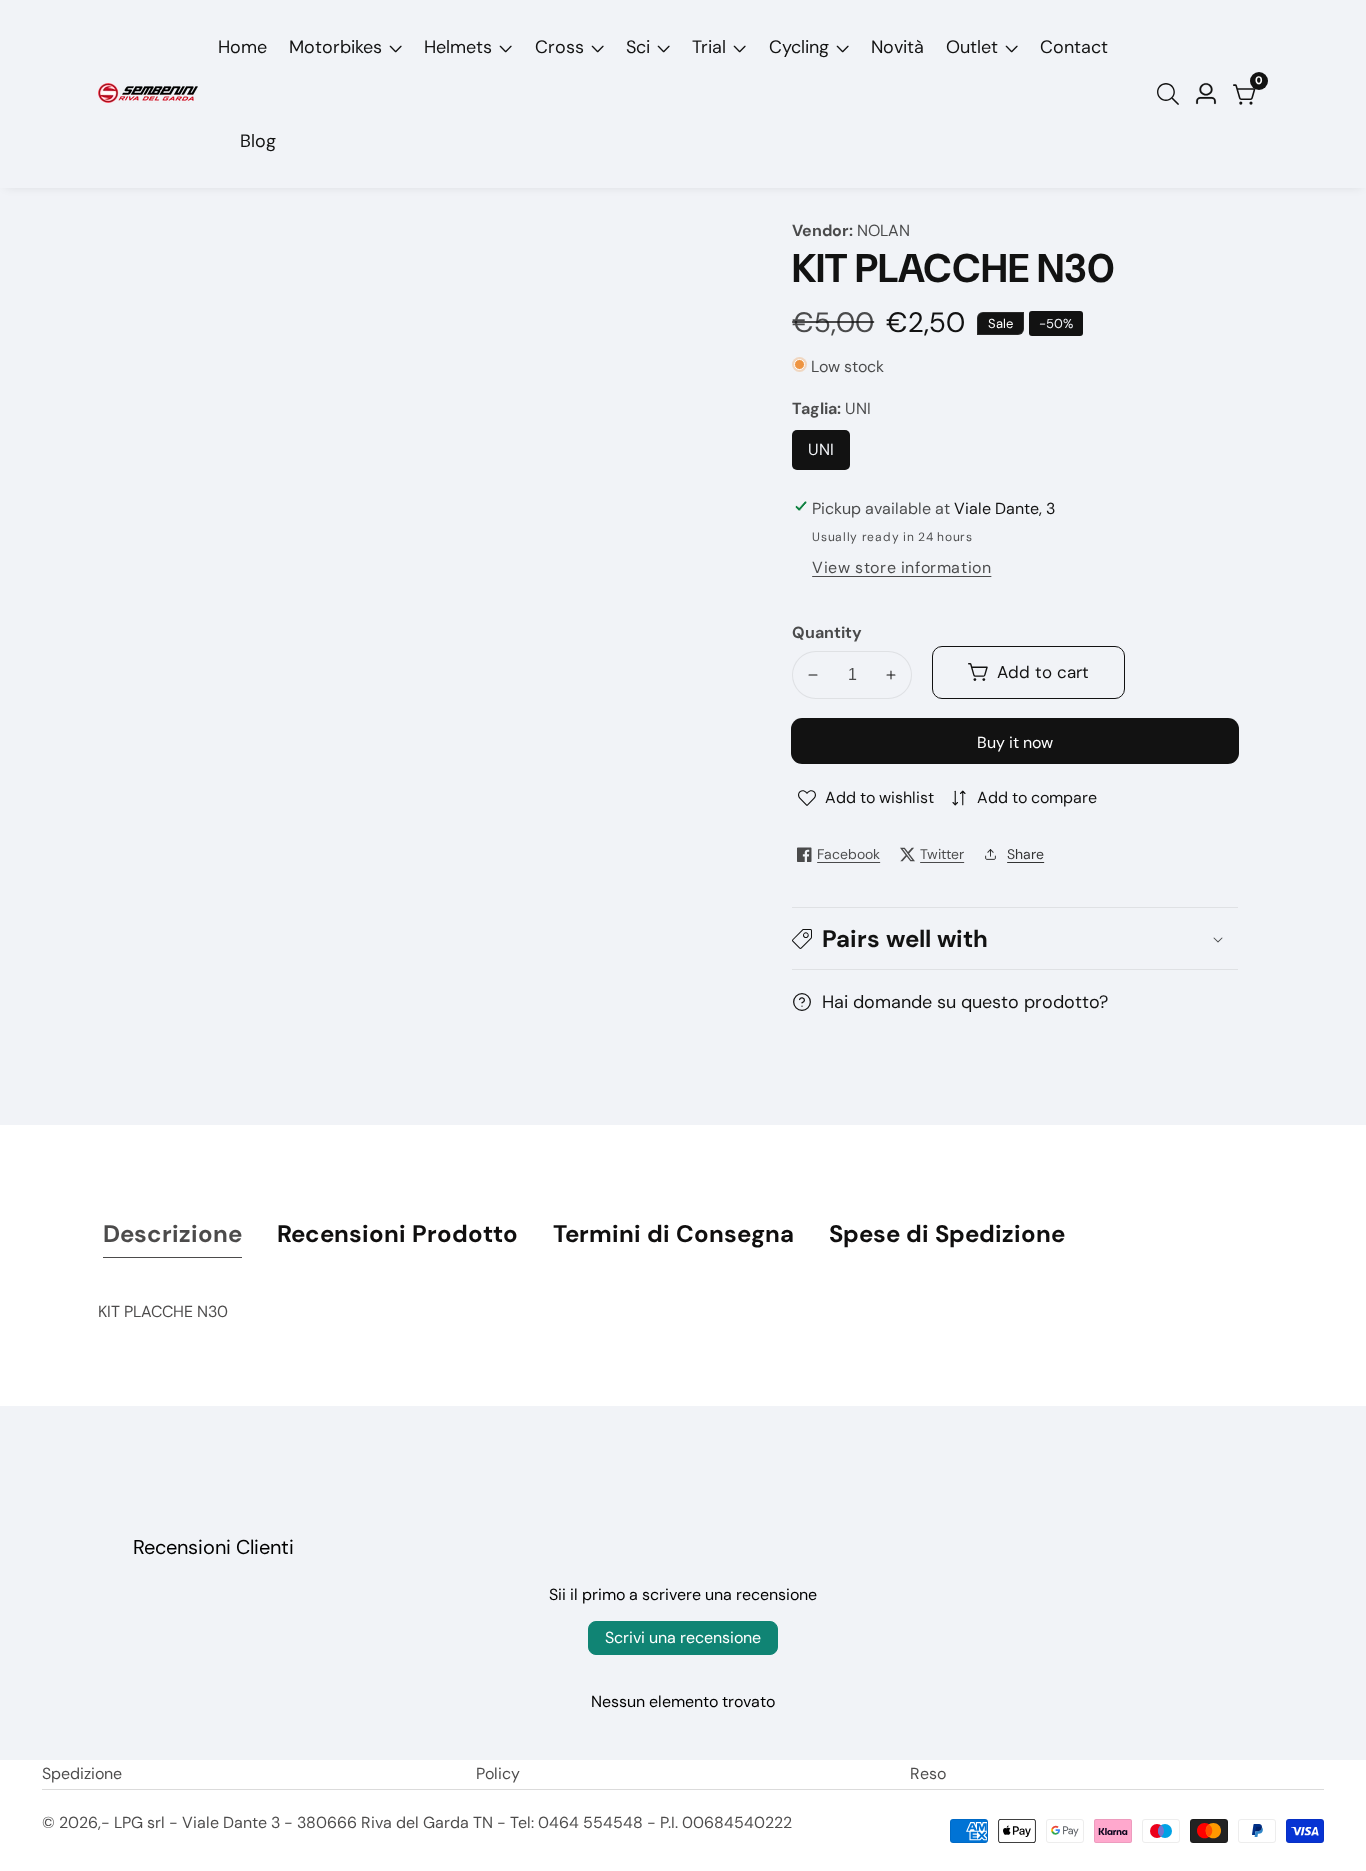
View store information (901, 567)
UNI (827, 455)
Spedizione (82, 1773)
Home (242, 47)
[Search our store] (1172, 94)
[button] (1015, 938)
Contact (1074, 47)
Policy (498, 1773)
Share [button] (1025, 854)
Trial (709, 47)
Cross (559, 47)
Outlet (972, 47)
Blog (258, 141)
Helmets (458, 47)
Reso (928, 1773)
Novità (897, 47)
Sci (638, 47)
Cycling (799, 47)
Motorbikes (335, 47)
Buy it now (1015, 742)
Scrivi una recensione (683, 1637)
